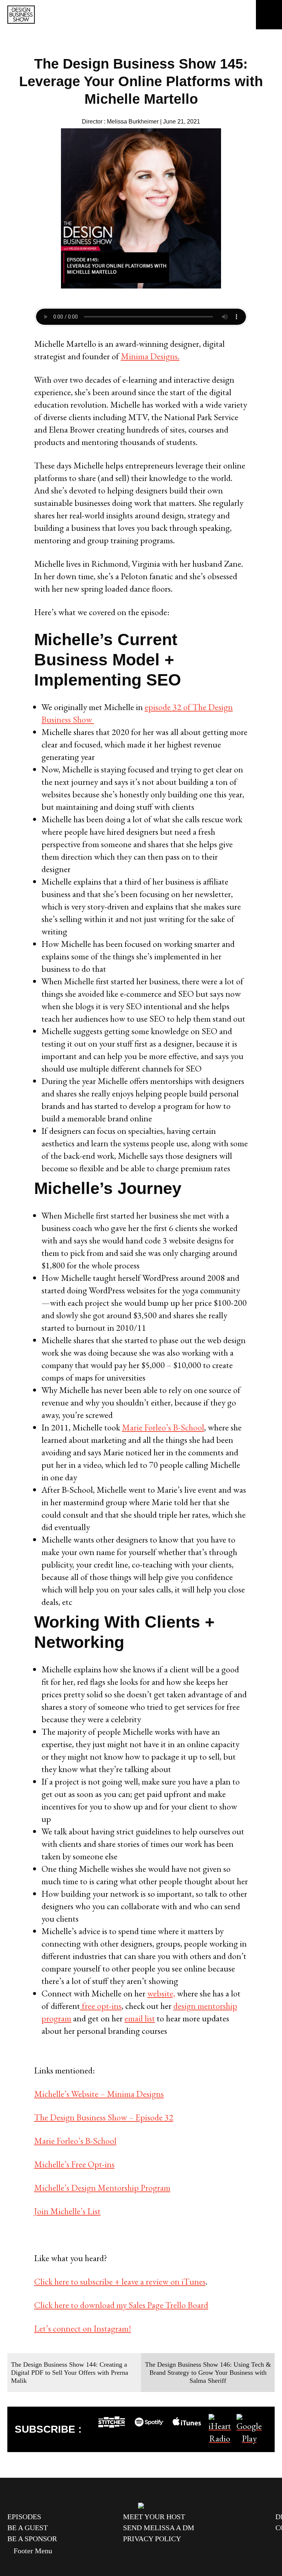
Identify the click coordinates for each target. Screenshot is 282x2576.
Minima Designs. (150, 356)
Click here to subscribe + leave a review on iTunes (120, 2281)
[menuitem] (60, 2517)
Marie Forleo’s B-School (163, 1427)
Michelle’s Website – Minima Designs (99, 2094)
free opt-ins (101, 2006)
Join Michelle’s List (67, 2211)
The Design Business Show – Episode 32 (104, 2117)
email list (140, 2018)
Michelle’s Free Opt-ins (74, 2164)
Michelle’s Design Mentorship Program (102, 2188)
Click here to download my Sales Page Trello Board (121, 2305)
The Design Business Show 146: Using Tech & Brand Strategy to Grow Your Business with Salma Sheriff (208, 2373)
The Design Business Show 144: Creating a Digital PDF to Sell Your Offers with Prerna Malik (70, 2373)
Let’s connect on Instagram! (83, 2328)
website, (161, 1993)
